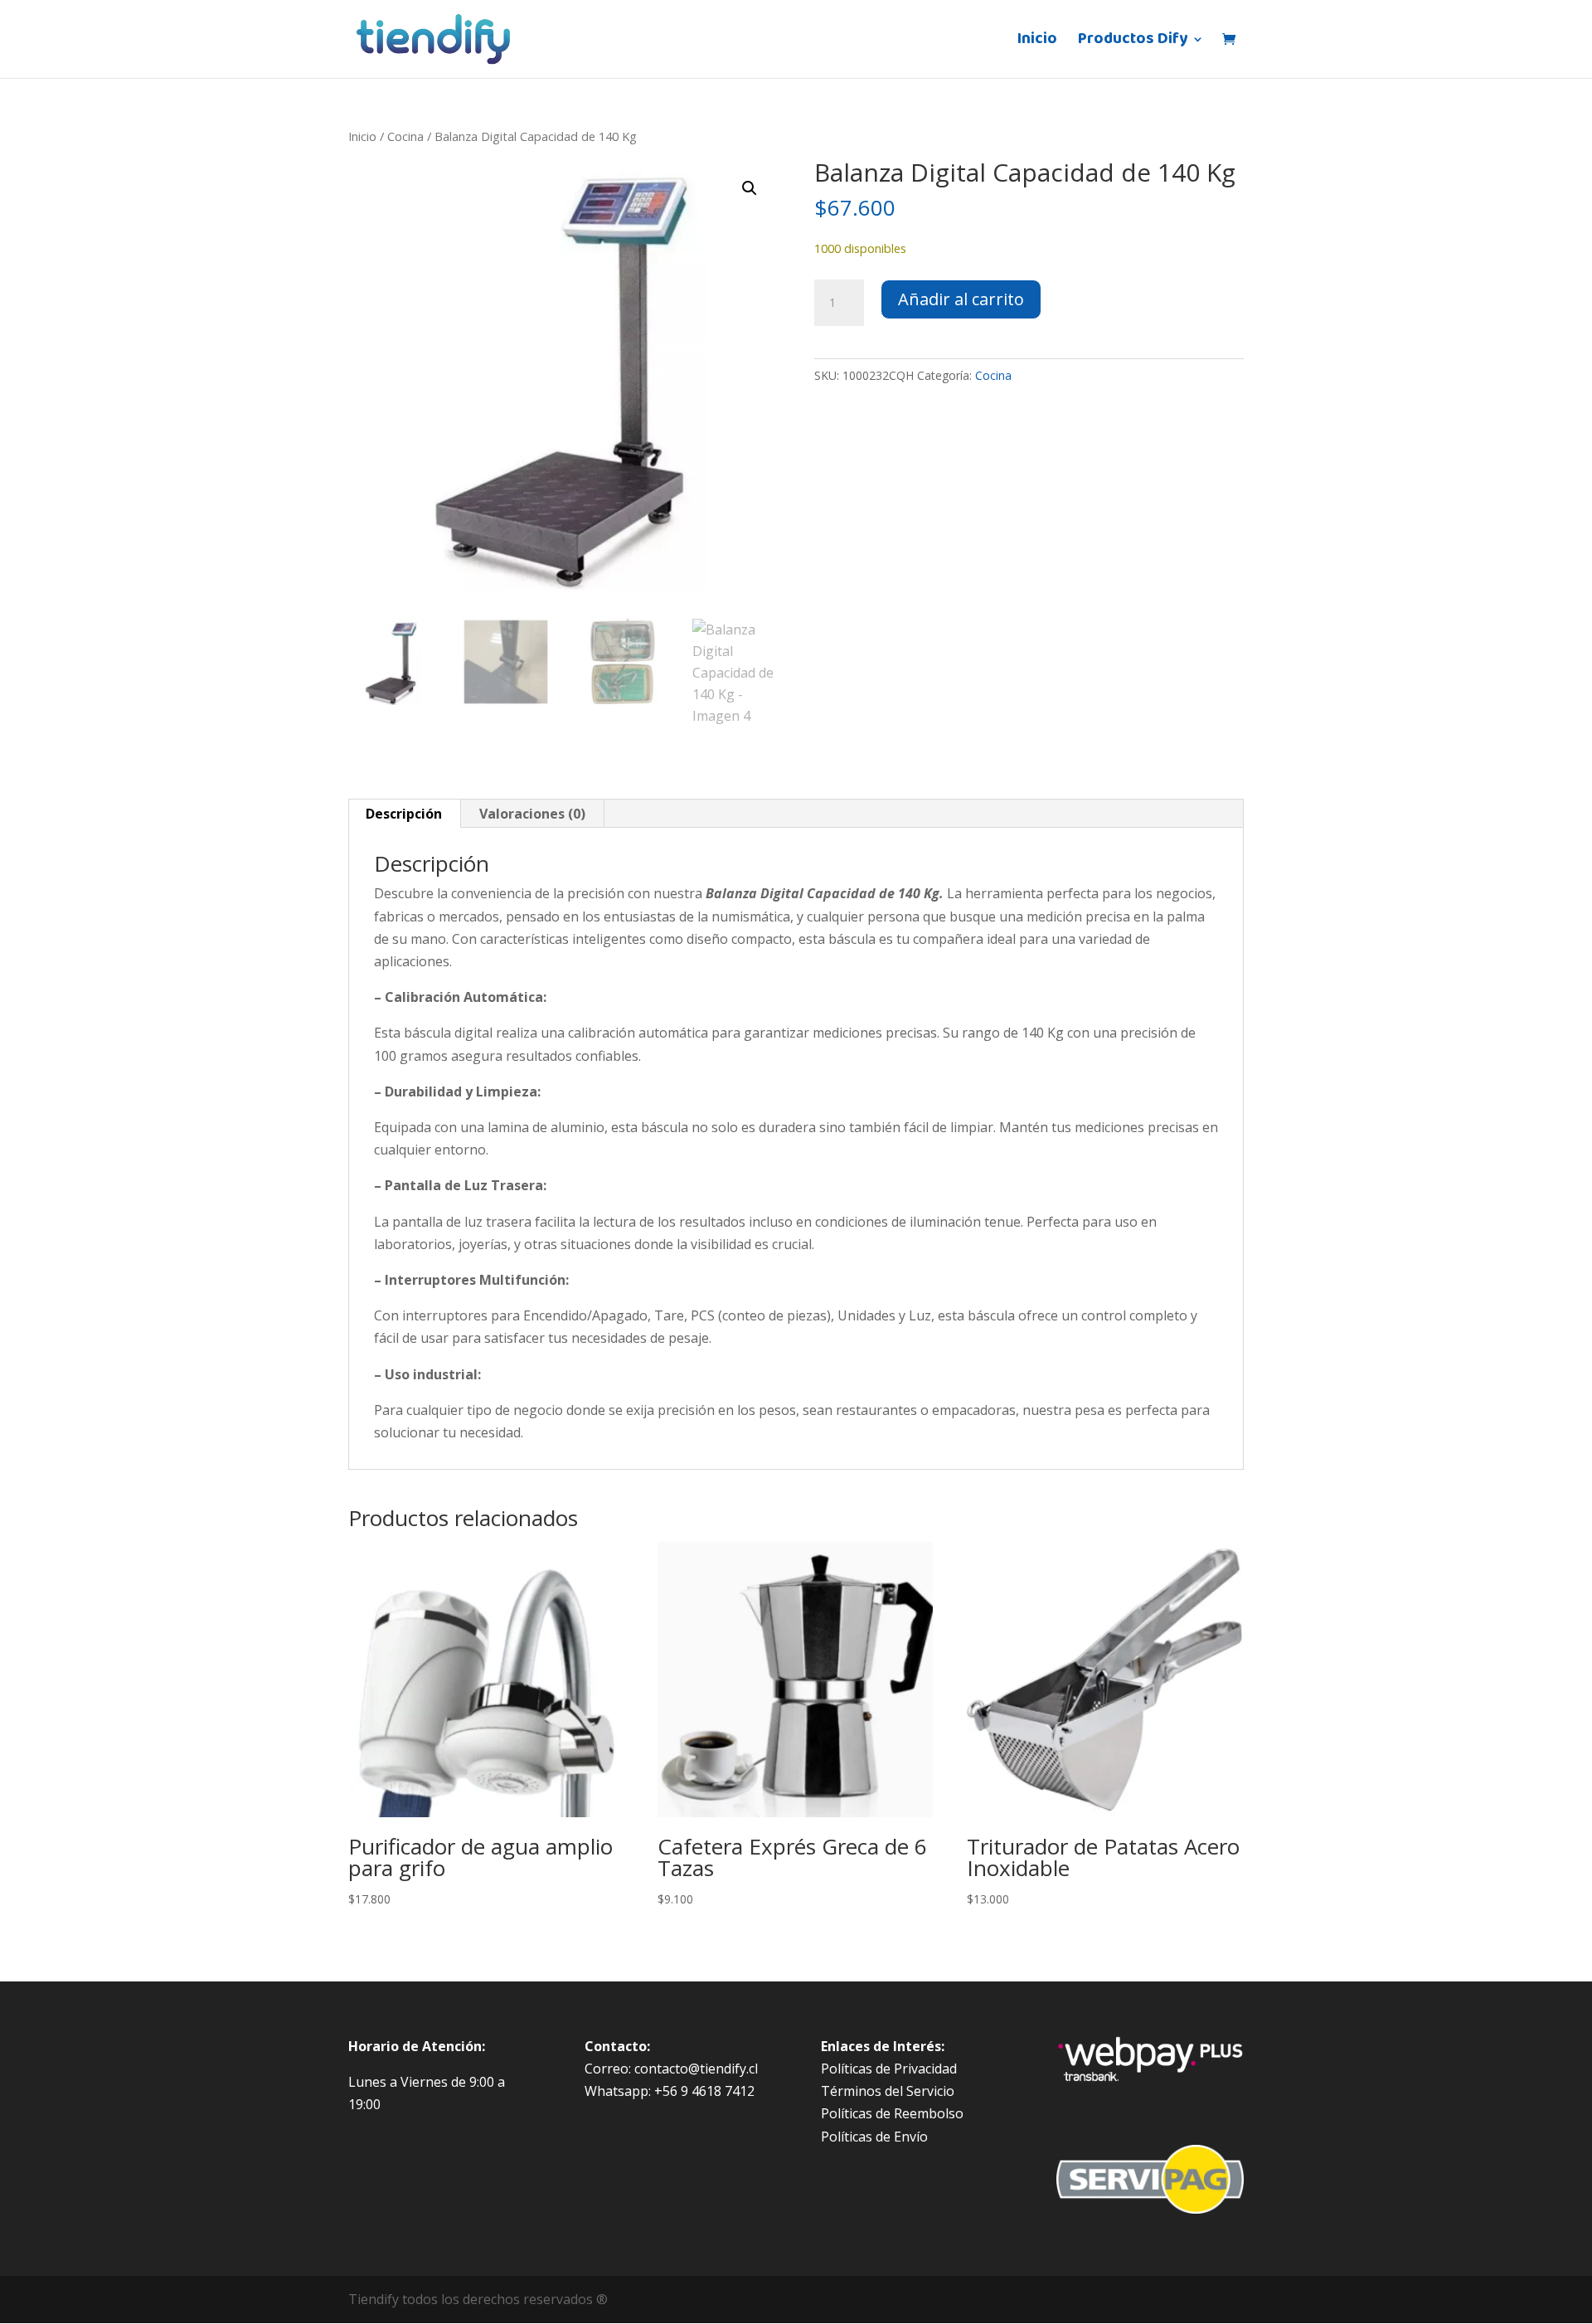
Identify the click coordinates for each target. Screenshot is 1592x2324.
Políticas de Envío (874, 2137)
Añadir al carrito (961, 299)
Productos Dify (1133, 43)
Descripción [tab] (404, 814)
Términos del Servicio (888, 2091)
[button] (750, 188)
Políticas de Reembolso (892, 2113)
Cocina (405, 136)
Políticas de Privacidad (889, 2069)
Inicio (1037, 43)
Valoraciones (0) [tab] (532, 814)
